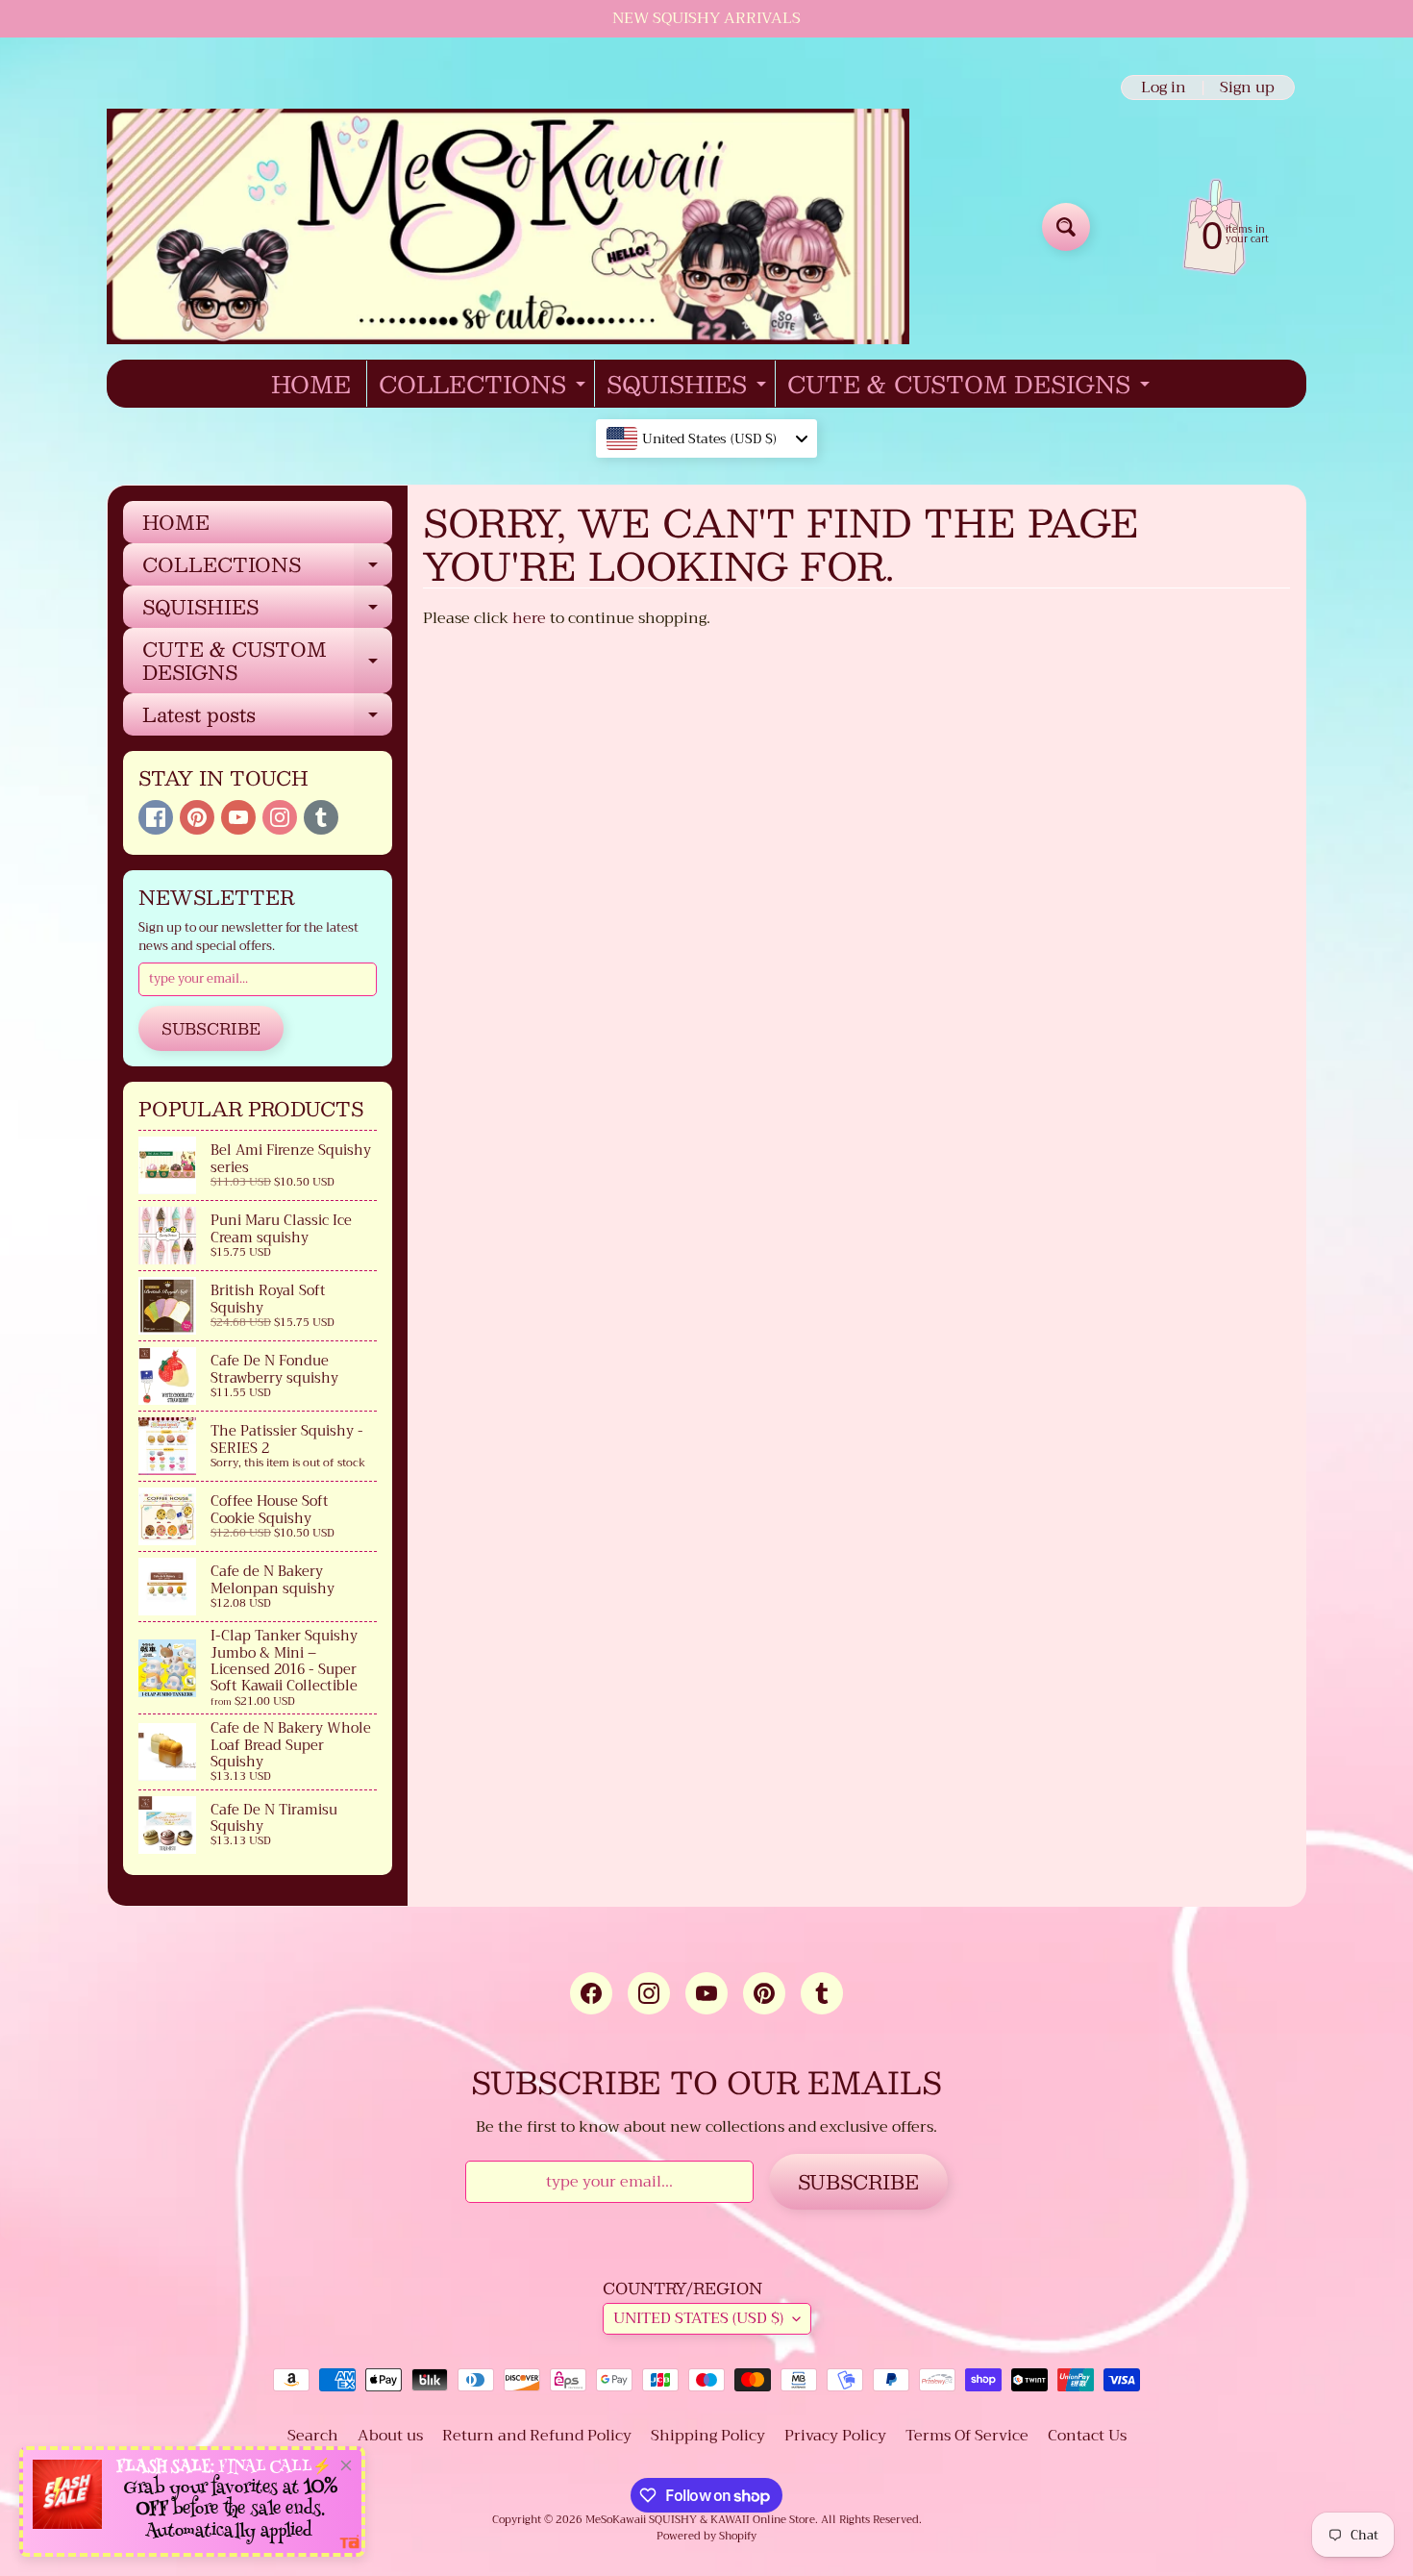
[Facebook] (156, 817)
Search (313, 2436)
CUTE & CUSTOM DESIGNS (971, 386)
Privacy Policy (835, 2436)
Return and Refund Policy (537, 2436)
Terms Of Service (967, 2436)
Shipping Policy (708, 2436)
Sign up (1247, 88)
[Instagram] (280, 817)
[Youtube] (238, 817)
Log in (1164, 88)
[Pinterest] (197, 817)
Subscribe (211, 1028)
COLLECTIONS (484, 386)
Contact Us (1087, 2436)
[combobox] (706, 438)
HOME (311, 384)
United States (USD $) (698, 2318)
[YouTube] (706, 1993)
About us (390, 2436)
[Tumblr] (321, 817)
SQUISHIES (689, 386)
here (529, 618)
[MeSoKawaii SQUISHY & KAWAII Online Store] (508, 226)
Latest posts (267, 717)
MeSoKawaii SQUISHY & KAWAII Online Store (700, 2520)
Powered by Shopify (706, 2536)
